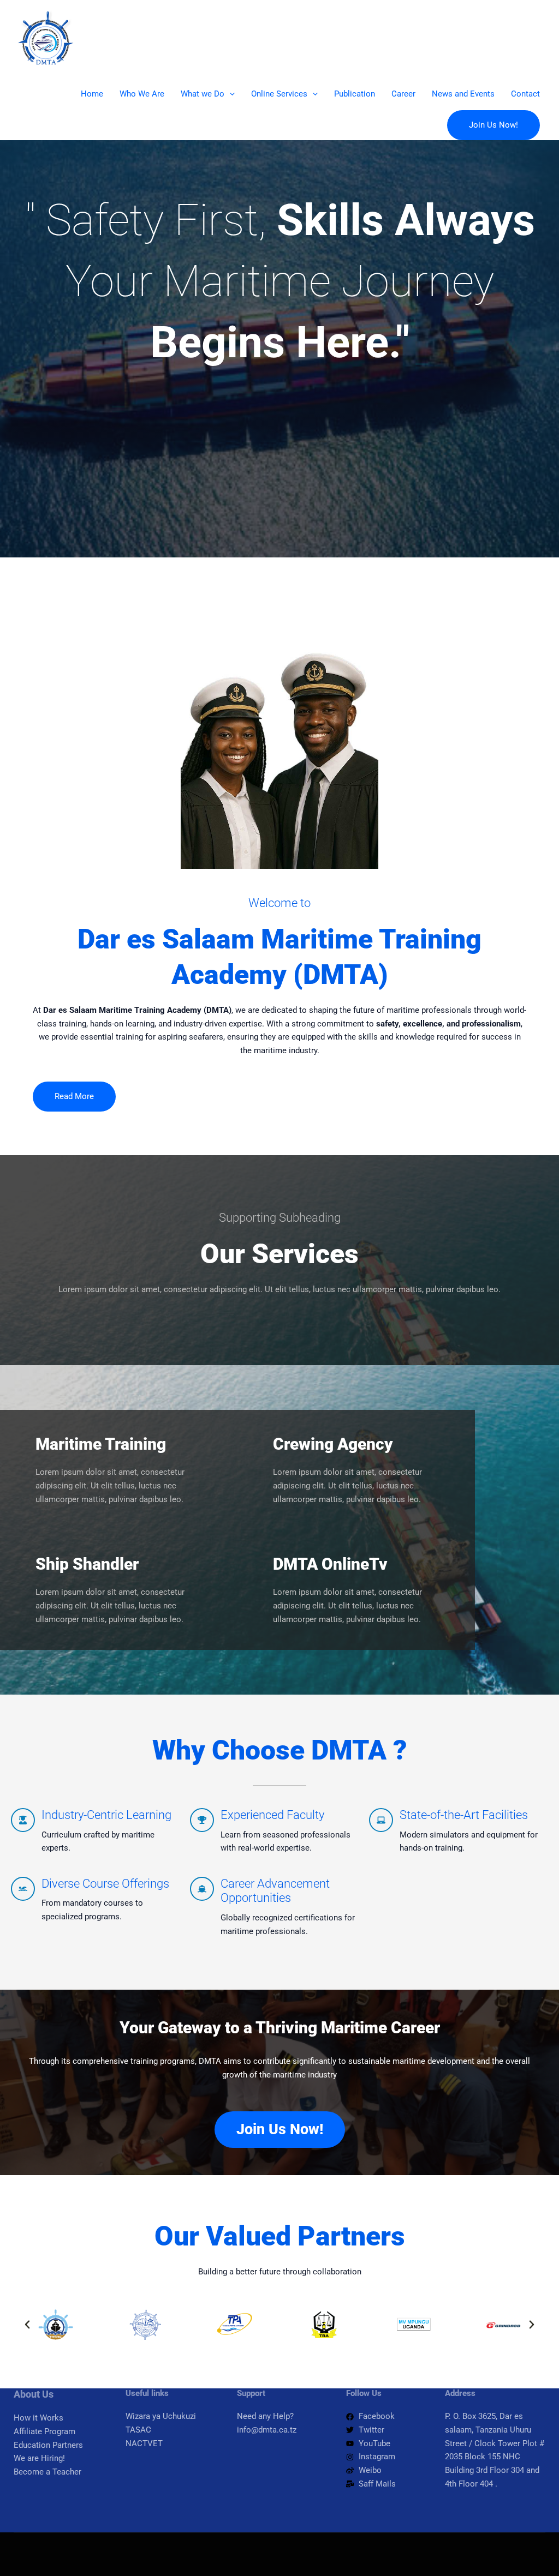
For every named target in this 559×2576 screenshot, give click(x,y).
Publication (355, 94)
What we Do (203, 94)
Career (403, 94)
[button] (230, 94)
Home (92, 94)
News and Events (463, 94)
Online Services (279, 94)
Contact (525, 94)
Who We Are (142, 94)
